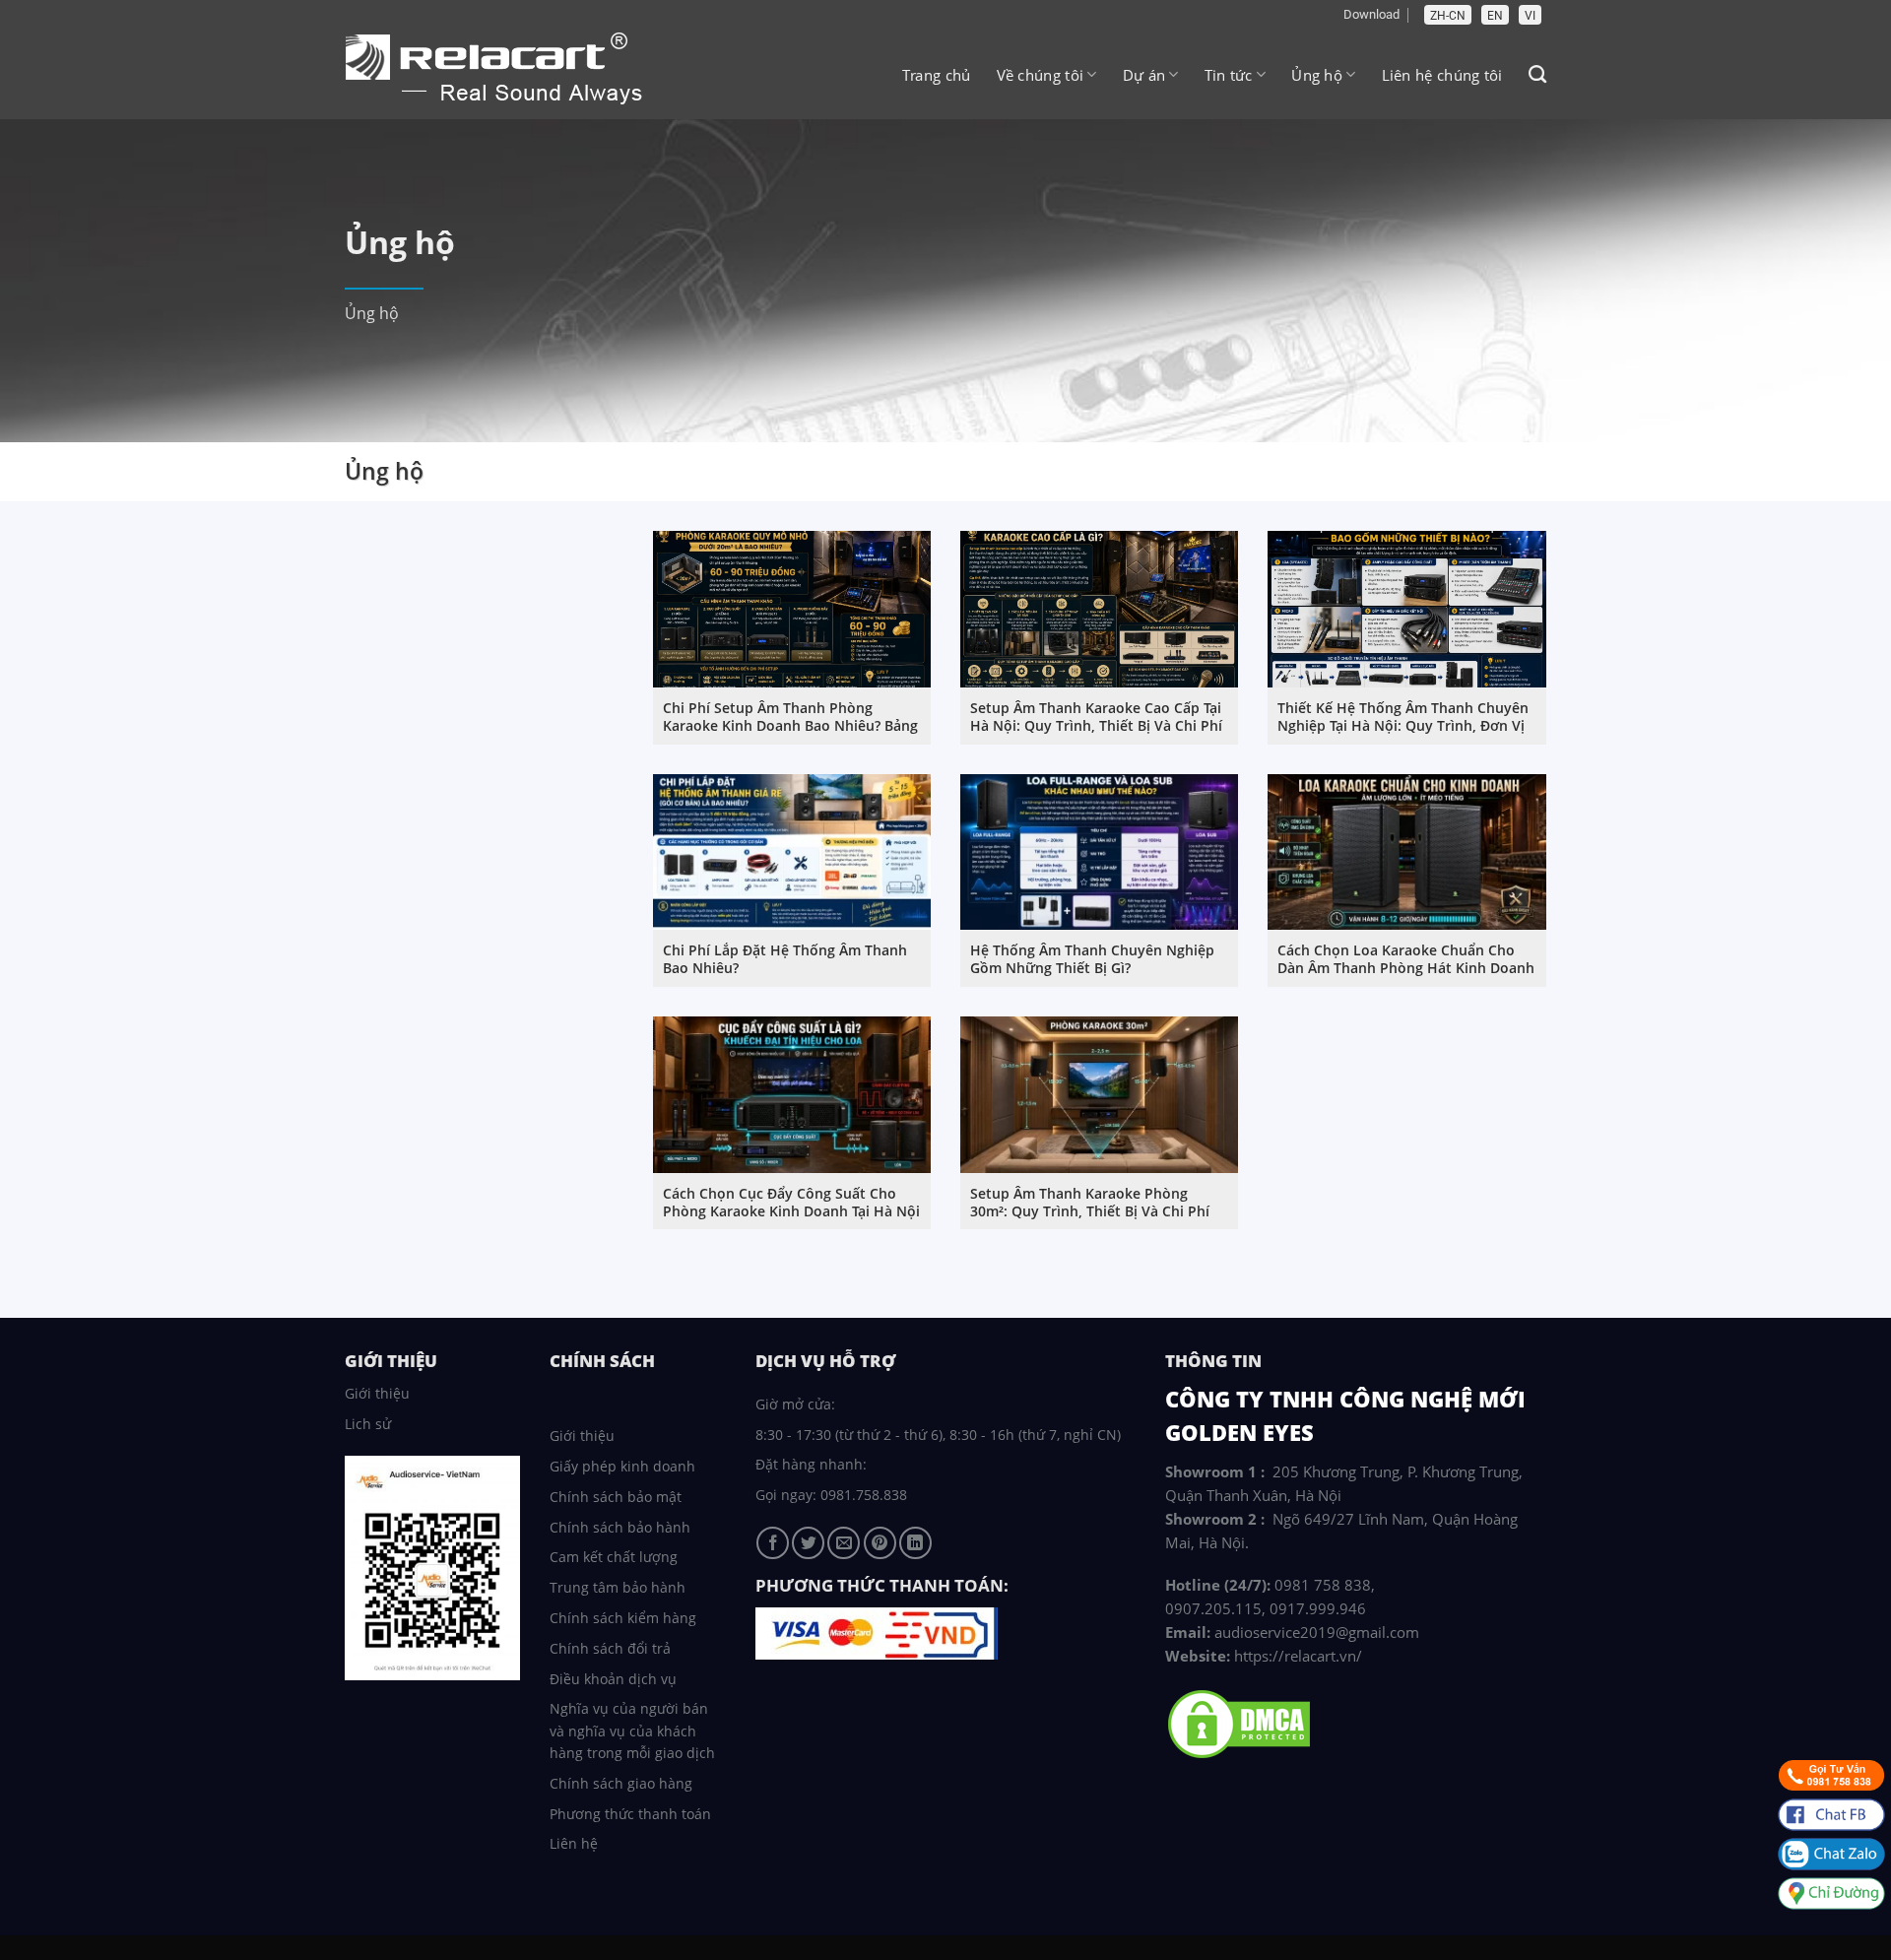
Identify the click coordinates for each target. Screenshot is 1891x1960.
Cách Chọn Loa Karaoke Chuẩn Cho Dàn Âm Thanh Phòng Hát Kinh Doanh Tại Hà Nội (1406, 968)
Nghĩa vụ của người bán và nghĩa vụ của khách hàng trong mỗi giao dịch (632, 1731)
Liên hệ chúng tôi (1442, 75)
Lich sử (368, 1424)
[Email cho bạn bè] (844, 1543)
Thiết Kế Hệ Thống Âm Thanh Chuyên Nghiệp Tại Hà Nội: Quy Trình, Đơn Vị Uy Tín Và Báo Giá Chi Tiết (1403, 726)
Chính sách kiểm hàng (623, 1618)
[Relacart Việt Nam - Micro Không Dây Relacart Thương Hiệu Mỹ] (508, 71)
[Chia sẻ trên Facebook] (773, 1543)
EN (1495, 16)
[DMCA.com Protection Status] (1239, 1723)
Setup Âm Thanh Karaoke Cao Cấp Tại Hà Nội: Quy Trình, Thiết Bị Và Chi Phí (1096, 717)
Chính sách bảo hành (620, 1527)
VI (1530, 16)
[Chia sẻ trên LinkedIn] (915, 1543)
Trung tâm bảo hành (618, 1587)
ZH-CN (1448, 16)
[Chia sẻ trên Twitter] (808, 1543)
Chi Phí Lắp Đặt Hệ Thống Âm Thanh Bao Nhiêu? (785, 959)
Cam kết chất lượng (614, 1557)
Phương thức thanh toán (630, 1814)
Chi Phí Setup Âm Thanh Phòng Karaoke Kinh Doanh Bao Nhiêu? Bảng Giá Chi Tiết (790, 726)
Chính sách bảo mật (616, 1497)
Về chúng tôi (1041, 75)
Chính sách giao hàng (621, 1783)
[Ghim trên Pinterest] (880, 1543)
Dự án (1144, 75)
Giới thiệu (377, 1393)
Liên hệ (574, 1843)
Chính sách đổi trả (610, 1648)
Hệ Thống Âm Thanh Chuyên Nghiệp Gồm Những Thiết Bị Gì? (1092, 959)
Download (1371, 14)
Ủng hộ (1317, 75)
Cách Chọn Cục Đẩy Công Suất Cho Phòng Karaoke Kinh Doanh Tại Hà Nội (791, 1203)
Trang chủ (937, 75)
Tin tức (1229, 75)
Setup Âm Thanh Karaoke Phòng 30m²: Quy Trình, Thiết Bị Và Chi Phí (1090, 1203)
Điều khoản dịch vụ (613, 1679)
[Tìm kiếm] (1537, 75)
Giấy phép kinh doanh (622, 1466)
